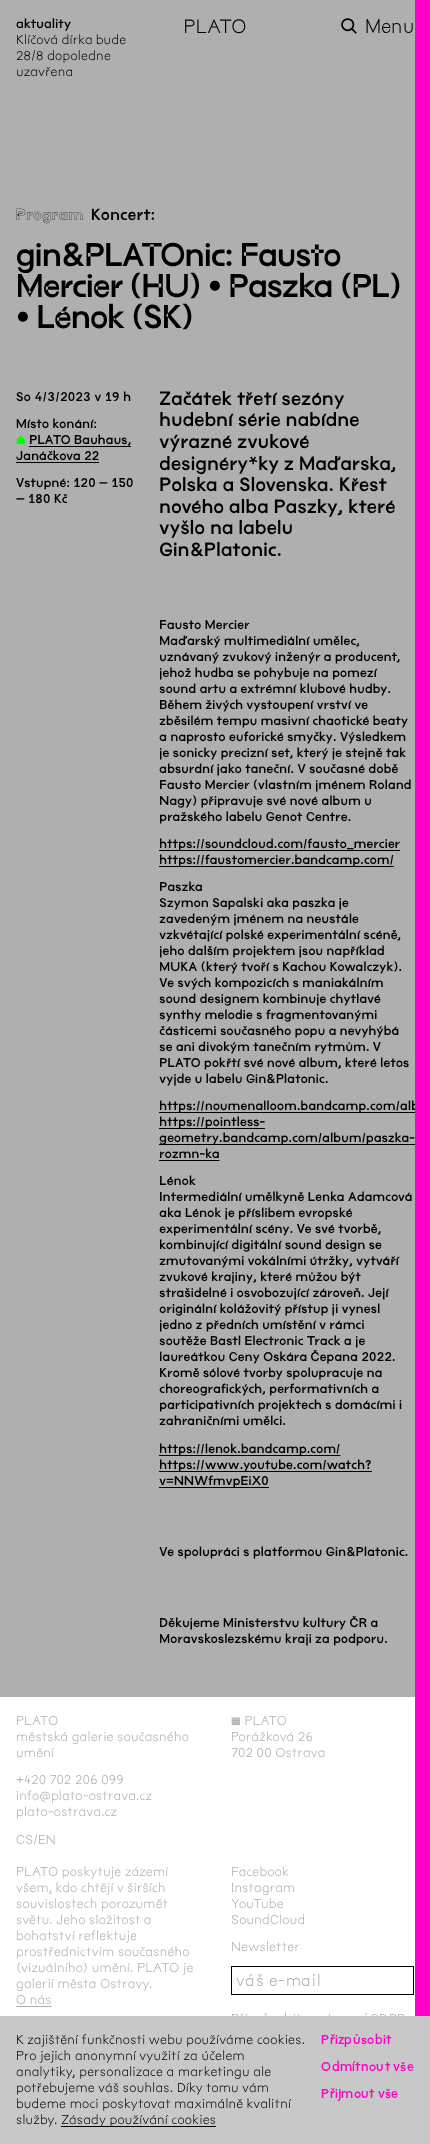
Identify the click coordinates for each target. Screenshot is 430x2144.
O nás (34, 1999)
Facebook (260, 1871)
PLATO (214, 26)
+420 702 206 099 (70, 1779)
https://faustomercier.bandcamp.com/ (276, 860)
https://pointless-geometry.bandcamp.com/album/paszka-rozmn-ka (287, 1138)
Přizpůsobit (356, 2039)
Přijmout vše (359, 2093)
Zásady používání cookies (138, 2119)
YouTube (257, 1903)
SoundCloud (268, 1919)
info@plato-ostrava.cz (84, 1795)
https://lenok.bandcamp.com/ (249, 1449)
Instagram (263, 1887)
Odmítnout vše (367, 2066)
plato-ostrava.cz (66, 1811)
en (47, 1839)
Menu (389, 26)
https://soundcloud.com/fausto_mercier (279, 844)
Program (50, 215)
